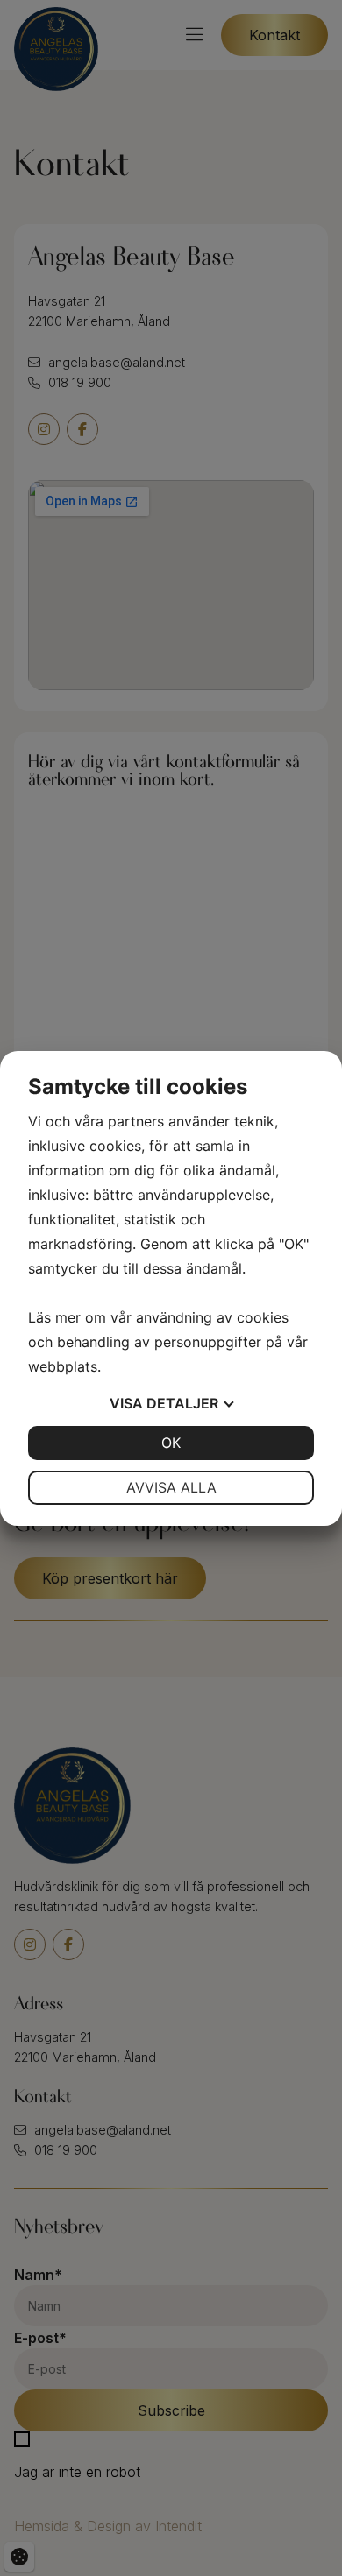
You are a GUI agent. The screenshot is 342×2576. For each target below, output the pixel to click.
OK (171, 1443)
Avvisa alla (171, 1487)
